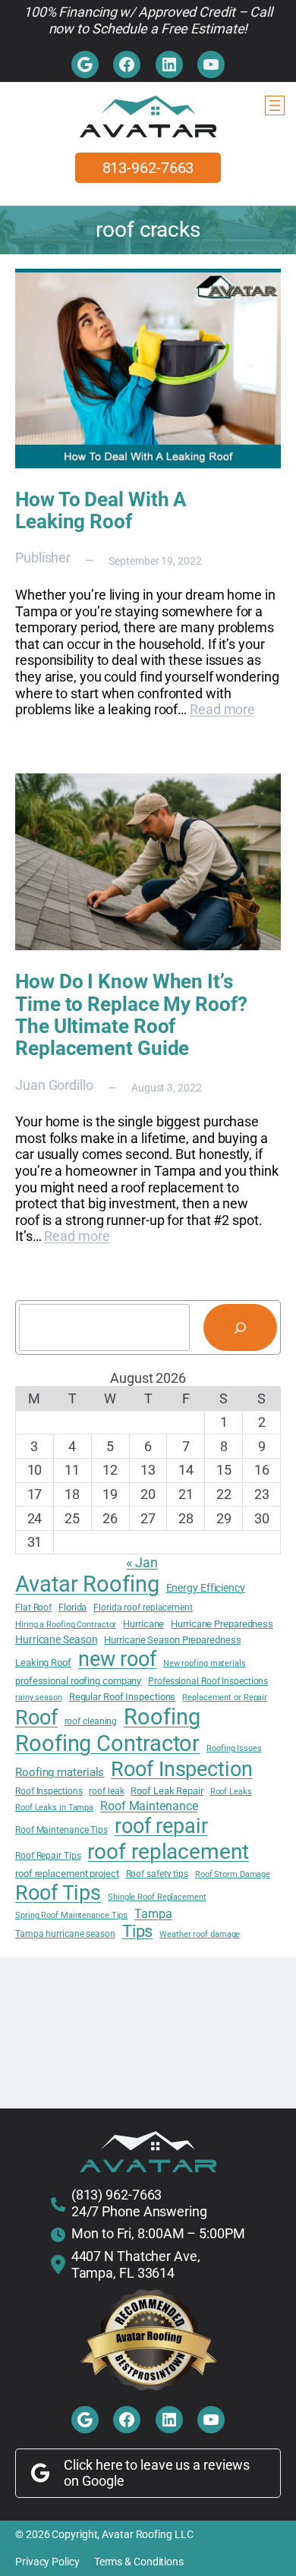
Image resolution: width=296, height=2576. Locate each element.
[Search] (240, 1327)
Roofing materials (60, 1773)
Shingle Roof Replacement (157, 1897)
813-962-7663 (148, 168)
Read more (222, 709)
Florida (72, 1607)
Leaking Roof (43, 1663)
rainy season (39, 1698)
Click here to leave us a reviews (157, 2465)
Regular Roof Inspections (123, 1697)
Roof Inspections (49, 1791)
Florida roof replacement (143, 1608)
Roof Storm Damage (233, 1875)
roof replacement (168, 1852)
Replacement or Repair (225, 1698)
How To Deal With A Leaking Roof (101, 511)
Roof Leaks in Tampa (54, 1808)
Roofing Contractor (107, 1743)
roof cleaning (91, 1721)
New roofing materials (205, 1664)
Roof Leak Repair (167, 1791)
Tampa (153, 1914)
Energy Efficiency (206, 1588)
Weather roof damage (200, 1935)
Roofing (162, 1717)
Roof (36, 1718)
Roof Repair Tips (48, 1856)
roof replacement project (67, 1874)
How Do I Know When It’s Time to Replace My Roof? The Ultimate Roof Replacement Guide (131, 1015)
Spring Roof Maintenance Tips (71, 1916)
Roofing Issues (234, 1749)
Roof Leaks (231, 1792)
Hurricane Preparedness (222, 1624)
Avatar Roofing (87, 1584)
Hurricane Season (56, 1639)
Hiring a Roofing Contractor (66, 1625)
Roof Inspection (182, 1769)
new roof (117, 1659)
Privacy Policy (47, 2562)
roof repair (161, 1826)
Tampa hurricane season (65, 1934)
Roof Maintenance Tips (61, 1830)
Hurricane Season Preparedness (172, 1640)
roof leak (106, 1791)
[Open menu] (275, 105)
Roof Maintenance (149, 1806)
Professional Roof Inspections (208, 1681)
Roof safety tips (157, 1874)
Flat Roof (33, 1608)
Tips (138, 1931)
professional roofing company (78, 1681)
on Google (94, 2481)
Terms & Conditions (139, 2562)
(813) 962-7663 (117, 2195)
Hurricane (143, 1624)
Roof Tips (58, 1893)
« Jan (142, 1562)
